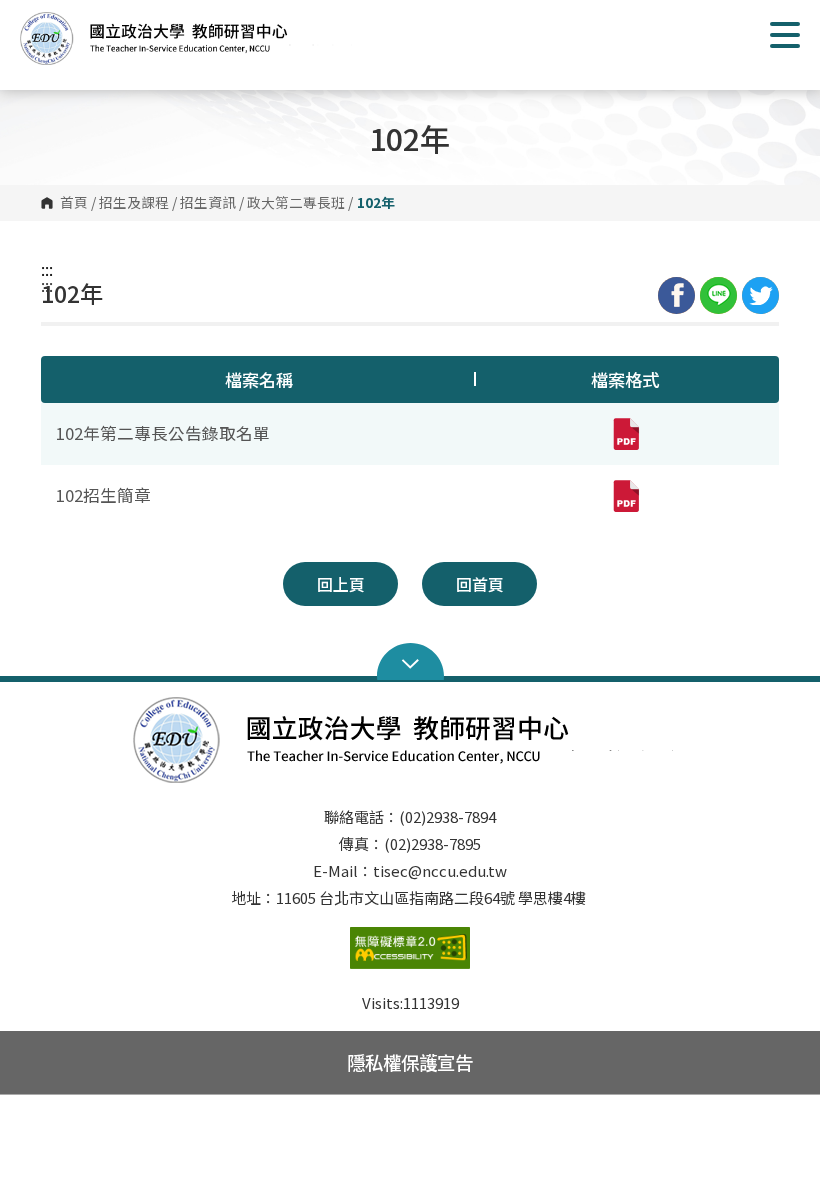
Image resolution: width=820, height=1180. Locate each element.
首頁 (74, 203)
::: (47, 269)
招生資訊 (208, 203)
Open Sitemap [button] (410, 662)
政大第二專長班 (296, 203)
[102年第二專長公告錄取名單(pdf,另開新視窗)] (625, 434)
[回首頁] (190, 38)
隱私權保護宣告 (410, 1062)
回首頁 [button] (480, 584)
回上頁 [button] (341, 584)
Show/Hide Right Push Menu (785, 35)
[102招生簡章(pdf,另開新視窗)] (625, 496)
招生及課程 (134, 203)
